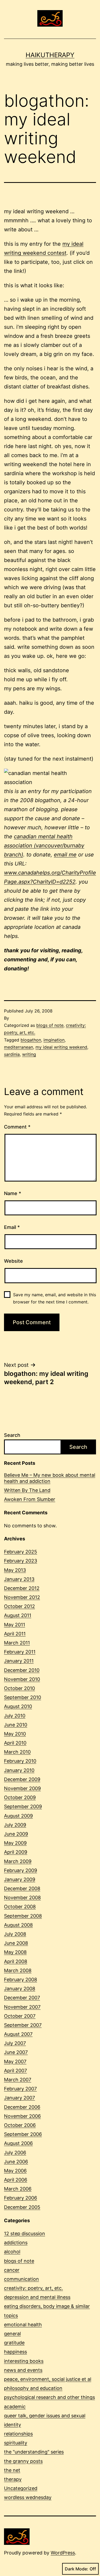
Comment (17, 1127)
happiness (15, 2352)
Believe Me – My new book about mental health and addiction (50, 1478)
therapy (13, 2479)
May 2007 (15, 2062)
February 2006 (21, 2198)
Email (12, 1227)
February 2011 (20, 1652)
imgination (54, 1040)
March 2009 (18, 1861)
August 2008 (18, 1925)
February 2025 (21, 1552)
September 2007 (23, 2025)
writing (29, 1054)
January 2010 (19, 1770)
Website (13, 1261)
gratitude (14, 2343)
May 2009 (15, 1843)
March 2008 (18, 1970)
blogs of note (50, 1025)
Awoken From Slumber (30, 1499)
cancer (12, 2270)
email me (65, 855)
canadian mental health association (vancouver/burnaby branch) (44, 846)
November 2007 (22, 2007)
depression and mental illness (37, 2297)
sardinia (12, 1054)
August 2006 (18, 2143)
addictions (16, 2243)
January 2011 (19, 1661)
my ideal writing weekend (61, 1047)
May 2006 (15, 2171)
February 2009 (21, 1870)
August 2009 (18, 1816)
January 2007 (19, 2098)
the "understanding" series (34, 2452)
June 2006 (16, 2162)
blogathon (31, 1040)
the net (12, 2470)
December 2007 (22, 1998)
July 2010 (15, 1716)
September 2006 (23, 2134)
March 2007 (18, 2080)
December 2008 (22, 1888)
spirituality (16, 2443)
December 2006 (22, 2107)
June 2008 (16, 1943)
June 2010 (16, 1725)
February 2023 (21, 1561)
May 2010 (15, 1734)
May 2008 (15, 1952)
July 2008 (15, 1934)
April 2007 (15, 2071)
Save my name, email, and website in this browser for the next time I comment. (55, 1298)
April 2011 (15, 1634)
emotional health (23, 2325)
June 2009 (16, 1834)
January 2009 (20, 1879)
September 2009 (23, 1806)
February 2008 (21, 1980)
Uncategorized (21, 2488)
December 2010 (22, 1670)
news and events (23, 2370)
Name (13, 1193)
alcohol (12, 2252)
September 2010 (23, 1697)
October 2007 (20, 2016)
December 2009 (22, 1779)
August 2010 (18, 1706)
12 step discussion (25, 2234)
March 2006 (18, 2189)
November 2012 (22, 1597)
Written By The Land (27, 1490)
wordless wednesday (28, 2497)
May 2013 (15, 1570)
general (12, 2334)
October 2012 (19, 1606)
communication (21, 2279)
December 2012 (22, 1588)
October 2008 (20, 1907)
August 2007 (18, 2034)
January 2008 (20, 1989)
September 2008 (23, 1916)
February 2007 (20, 2089)
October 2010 (19, 1688)
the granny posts (23, 2461)
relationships (18, 2434)
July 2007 (15, 2043)
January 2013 (19, 1579)
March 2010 (17, 1752)
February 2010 (20, 1761)
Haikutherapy (50, 55)
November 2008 (22, 1898)
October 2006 (20, 2125)
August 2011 (18, 1615)
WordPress (63, 2553)
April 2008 (16, 1961)
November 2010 (22, 1679)
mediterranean (19, 1047)
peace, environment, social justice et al (48, 2379)
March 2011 (17, 1643)
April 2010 (15, 1743)
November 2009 (22, 1788)
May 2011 (15, 1625)
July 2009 (15, 1825)
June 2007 (16, 2052)
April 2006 (16, 2180)
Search (12, 1435)
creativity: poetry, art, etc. (33, 2288)
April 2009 (16, 1852)
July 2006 (15, 2153)
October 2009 (20, 1797)
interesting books (24, 2361)
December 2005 (22, 2207)
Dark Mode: (77, 2569)
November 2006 (22, 2116)
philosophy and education (33, 2388)
